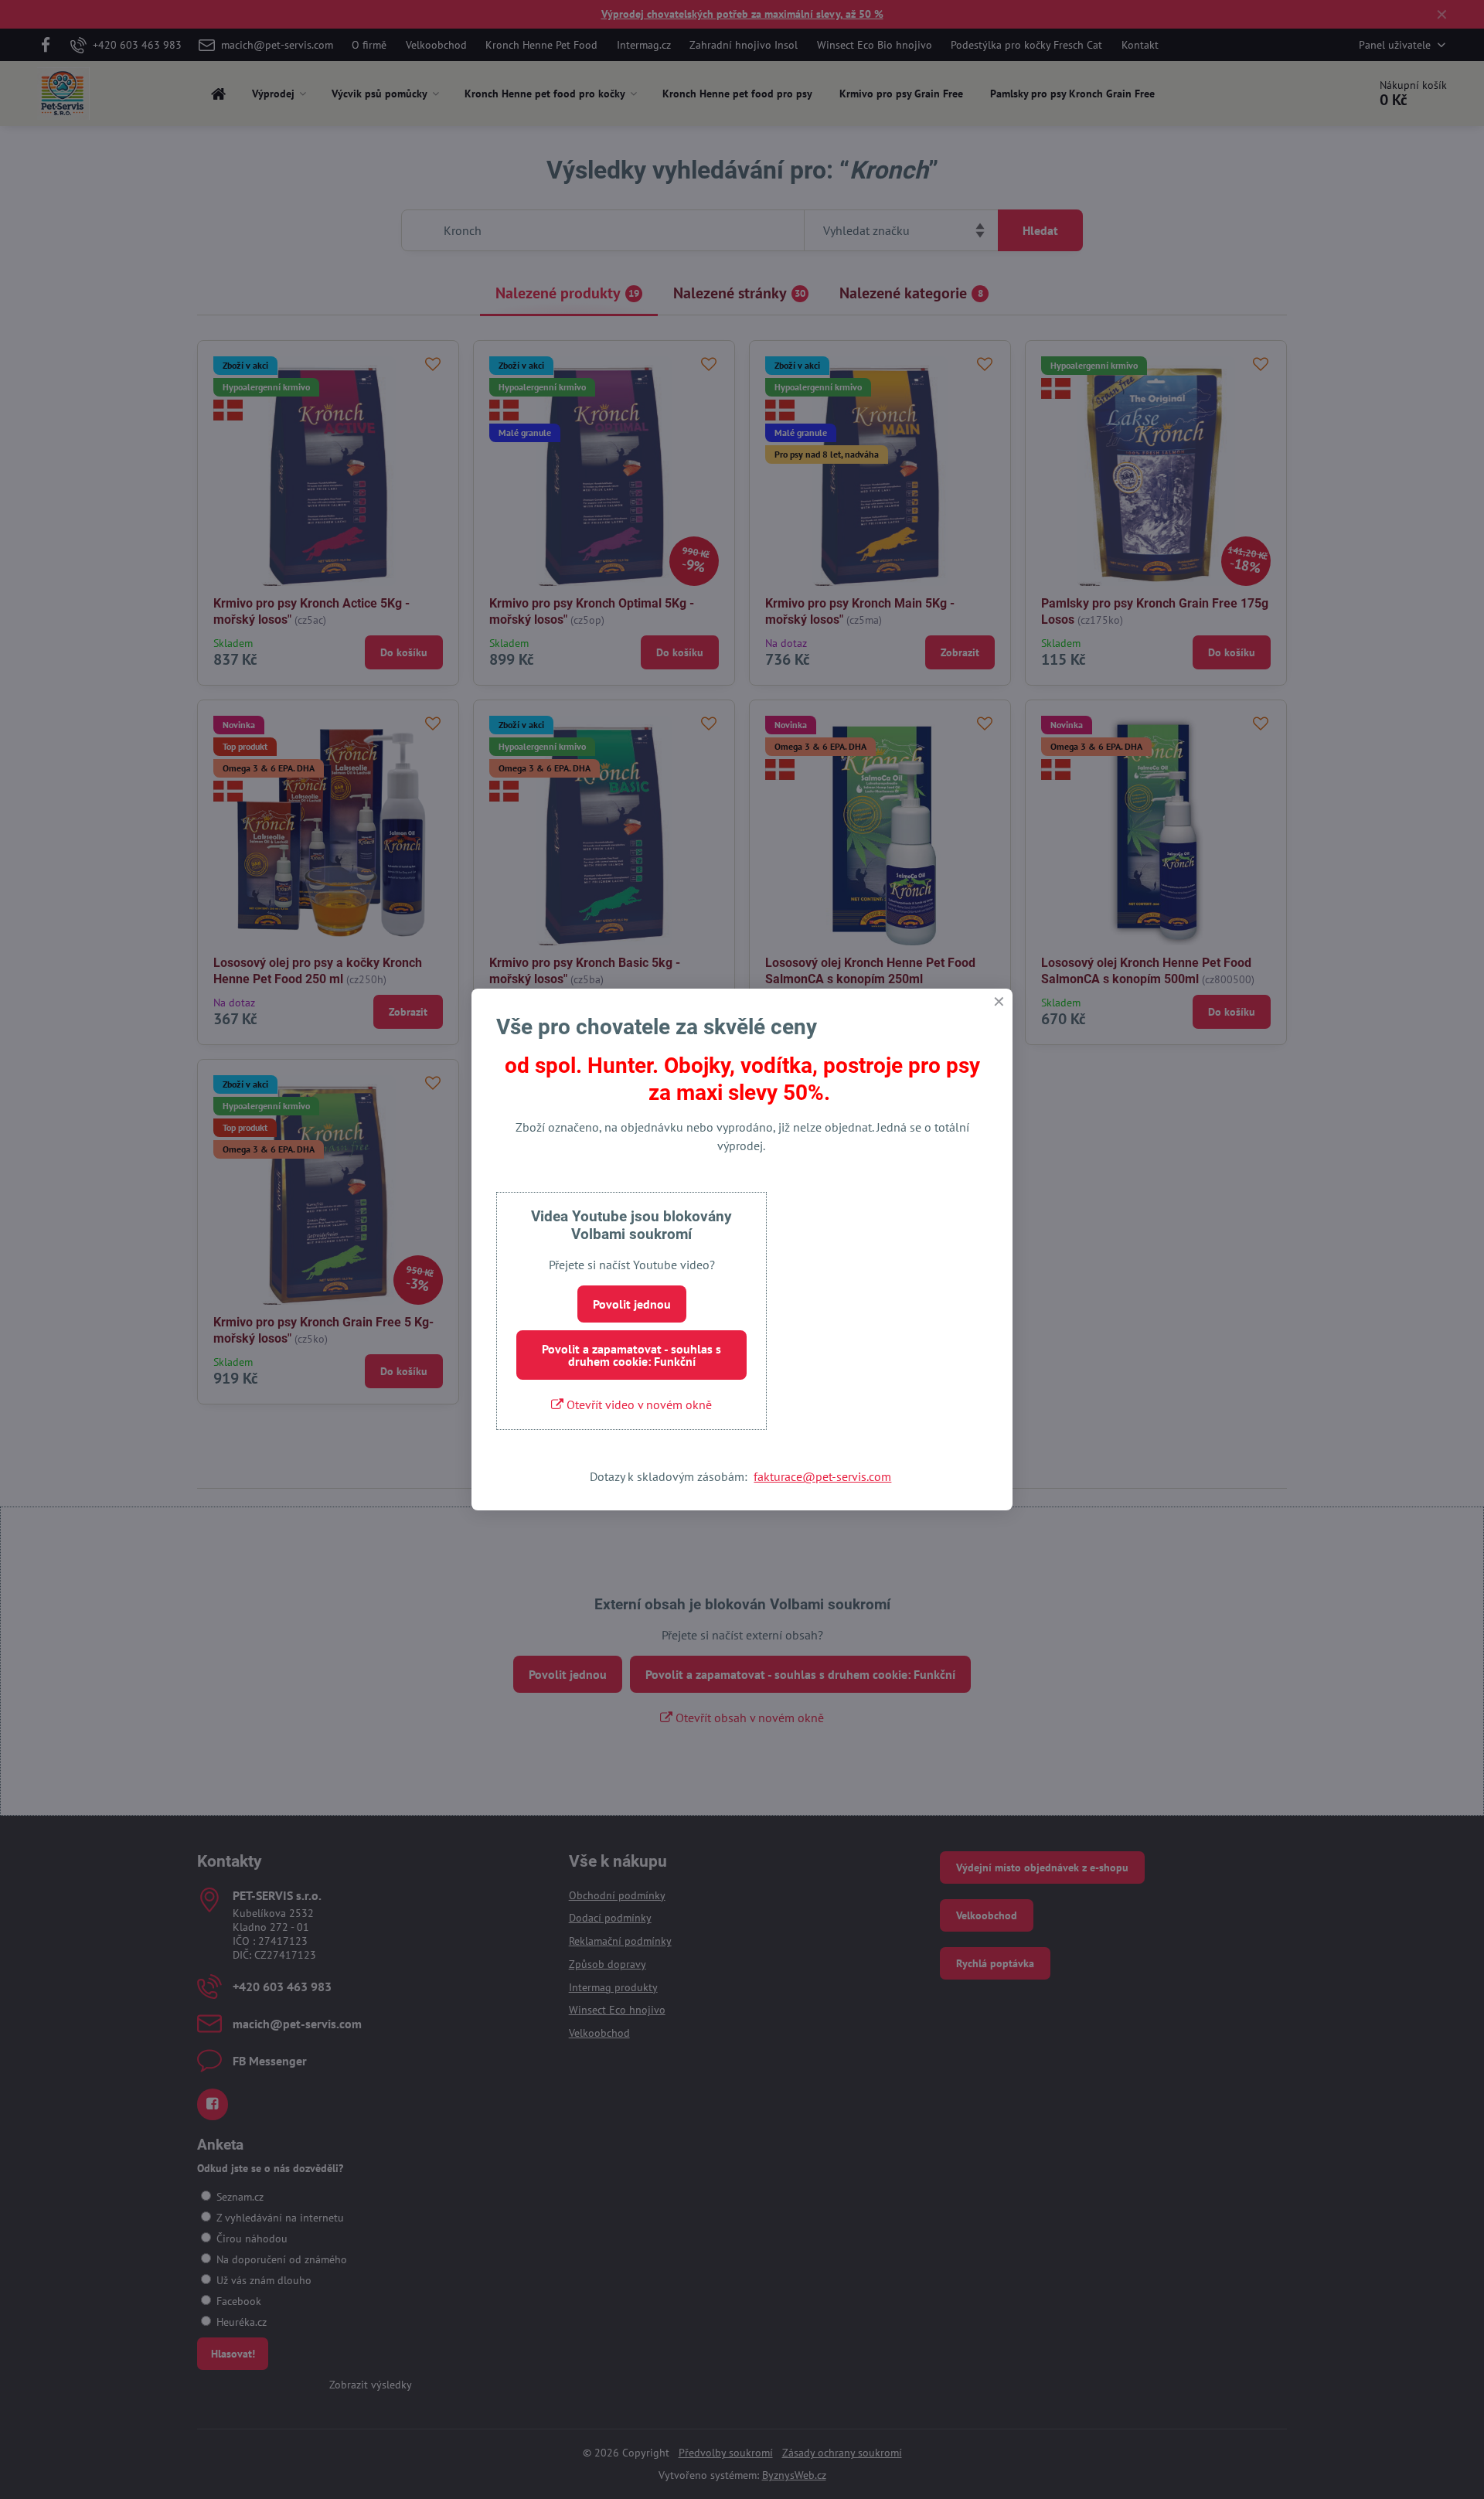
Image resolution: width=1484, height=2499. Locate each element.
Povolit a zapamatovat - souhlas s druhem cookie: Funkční (631, 1355)
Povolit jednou (632, 1304)
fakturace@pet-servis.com (822, 1476)
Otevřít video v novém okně (638, 1404)
